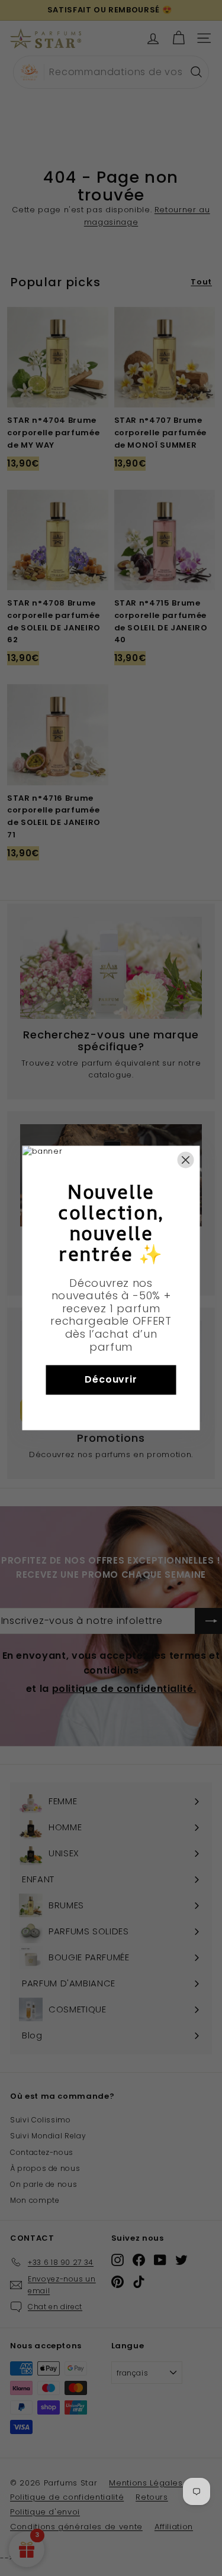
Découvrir (111, 1380)
